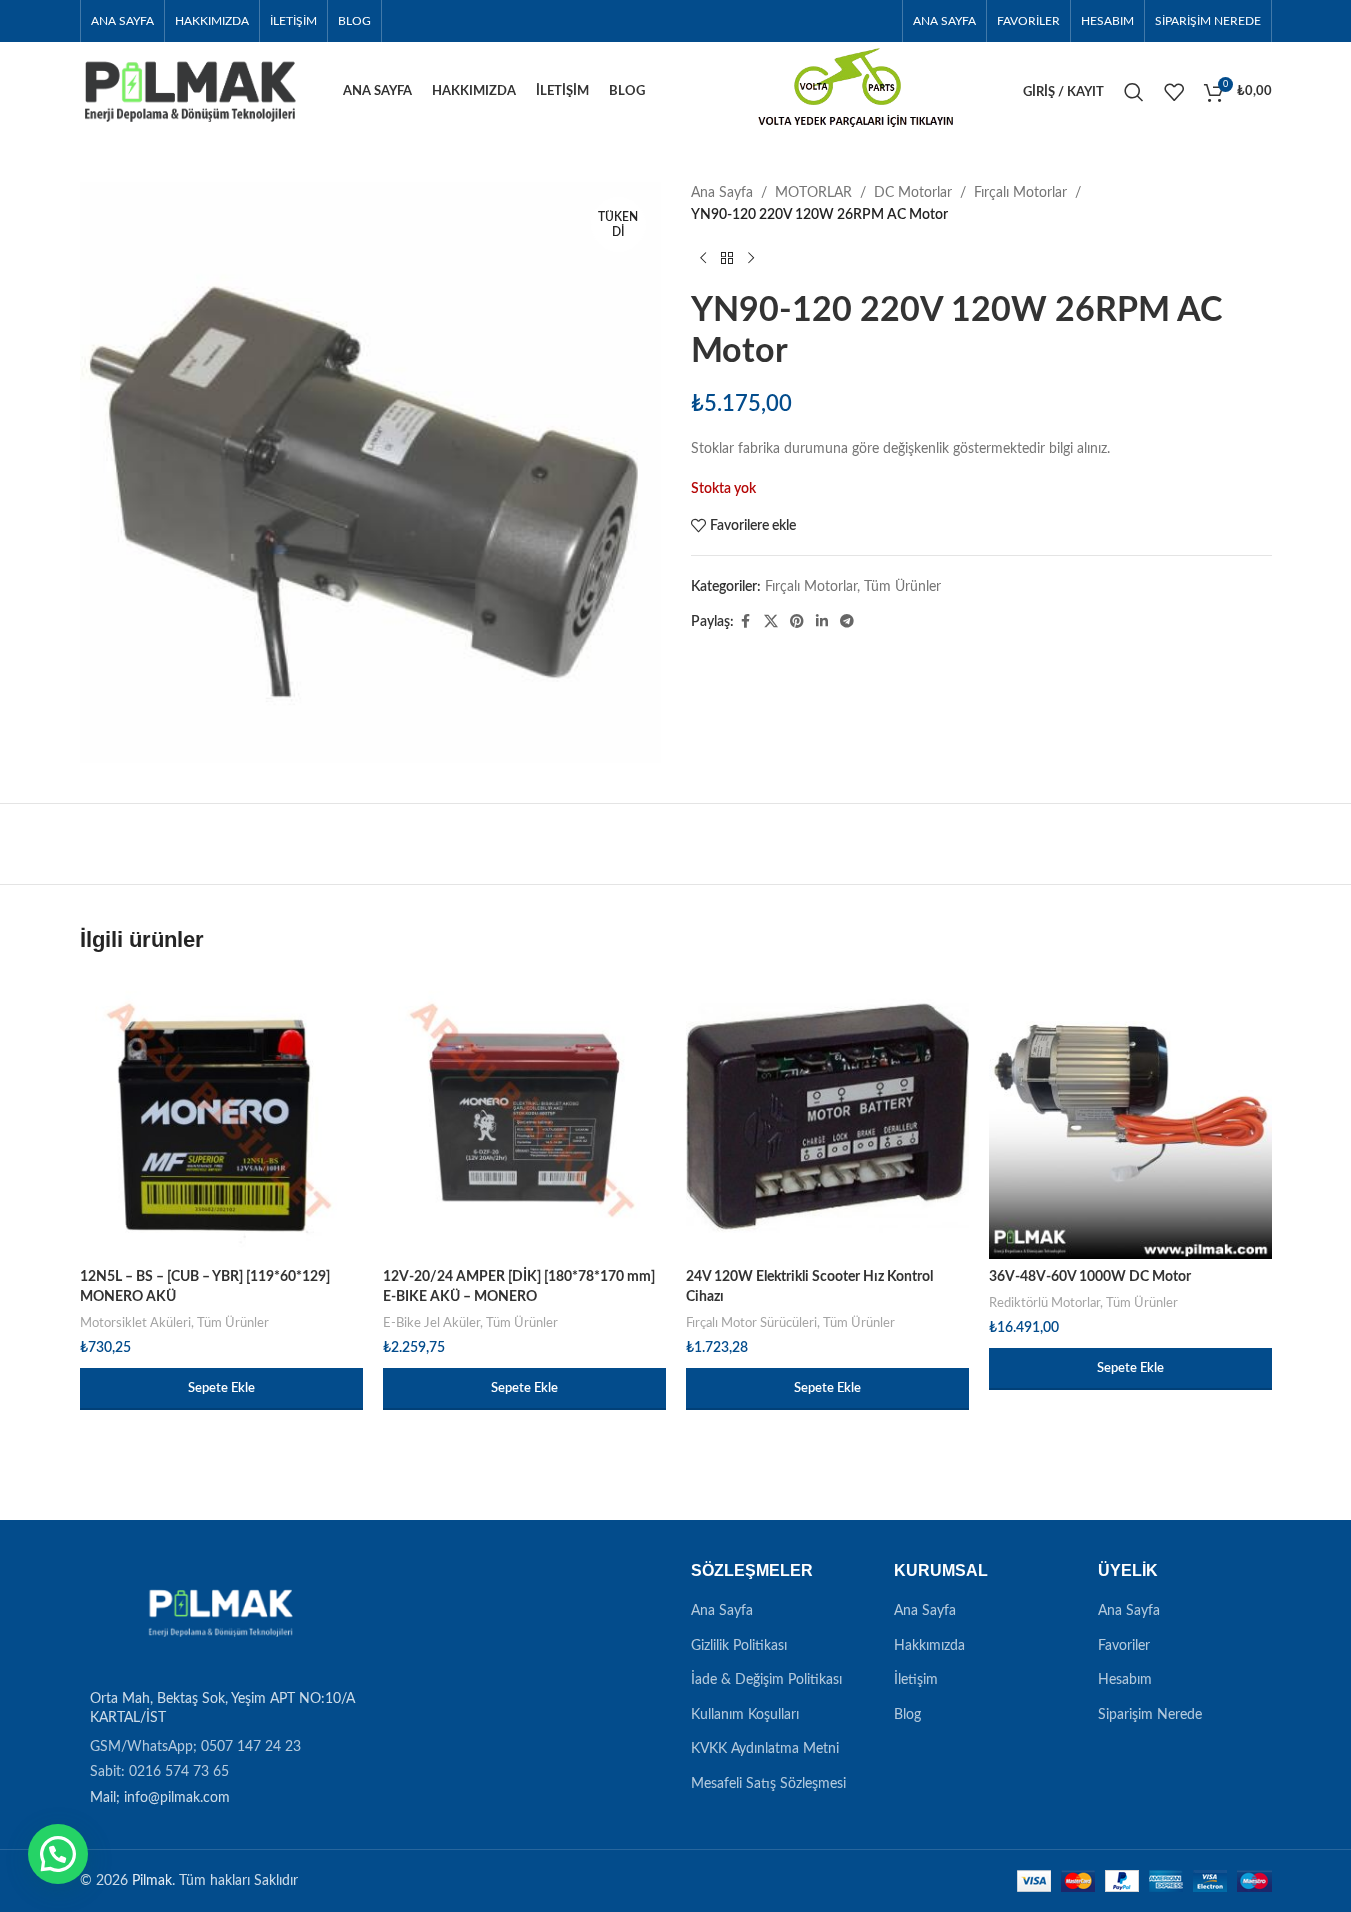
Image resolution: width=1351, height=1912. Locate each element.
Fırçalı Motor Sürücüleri (751, 1323)
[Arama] (1134, 92)
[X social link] (771, 622)
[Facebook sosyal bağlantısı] (746, 622)
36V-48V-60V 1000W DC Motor (1090, 1277)
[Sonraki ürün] (751, 259)
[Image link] (218, 1614)
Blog (907, 1715)
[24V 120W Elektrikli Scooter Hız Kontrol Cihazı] (827, 1117)
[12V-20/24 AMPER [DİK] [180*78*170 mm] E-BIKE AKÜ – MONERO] (524, 1117)
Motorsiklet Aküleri (135, 1323)
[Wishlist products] (1174, 92)
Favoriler (1124, 1646)
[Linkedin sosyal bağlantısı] (822, 622)
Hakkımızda (929, 1646)
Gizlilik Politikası (739, 1646)
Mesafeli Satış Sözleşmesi (768, 1784)
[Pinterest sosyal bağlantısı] (797, 622)
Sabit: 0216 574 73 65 (159, 1772)
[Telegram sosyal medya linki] (847, 622)
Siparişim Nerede (1150, 1715)
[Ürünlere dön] (727, 259)
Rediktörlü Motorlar (1044, 1303)
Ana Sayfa (722, 193)
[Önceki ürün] (703, 259)
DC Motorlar (913, 193)
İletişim (916, 1680)
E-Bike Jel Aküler (431, 1323)
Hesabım (1125, 1680)
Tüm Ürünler (902, 587)
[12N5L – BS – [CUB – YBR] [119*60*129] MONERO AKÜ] (221, 1117)
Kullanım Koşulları (745, 1715)
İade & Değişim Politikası (766, 1680)
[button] (221, 1389)
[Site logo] (190, 92)
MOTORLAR (813, 193)
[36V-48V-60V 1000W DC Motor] (1130, 1117)
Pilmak (152, 1881)
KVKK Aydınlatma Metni (765, 1749)
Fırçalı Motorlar (1020, 193)
